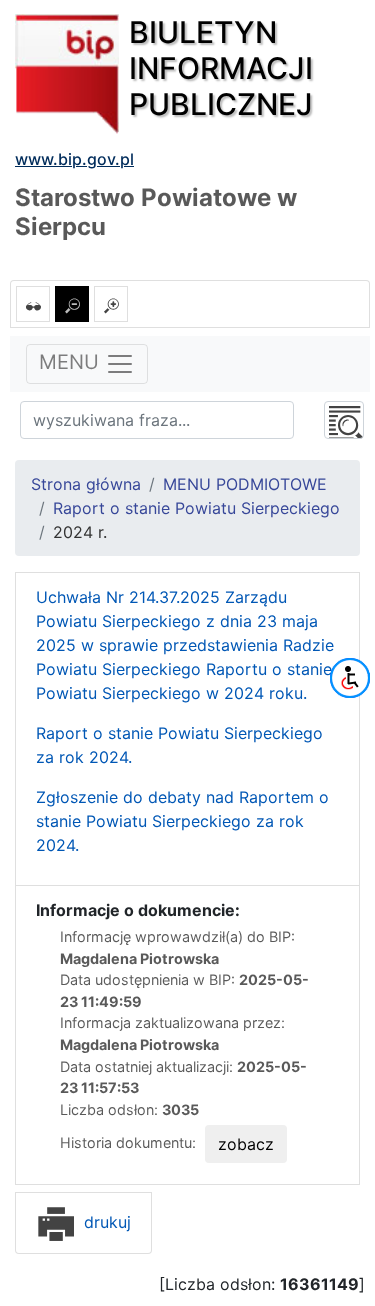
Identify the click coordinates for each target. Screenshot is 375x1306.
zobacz (246, 1144)
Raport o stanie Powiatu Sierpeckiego (196, 508)
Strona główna (86, 484)
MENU (72, 362)
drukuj (105, 1222)
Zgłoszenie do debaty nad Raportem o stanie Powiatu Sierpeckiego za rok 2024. (182, 821)
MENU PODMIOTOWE (245, 484)
